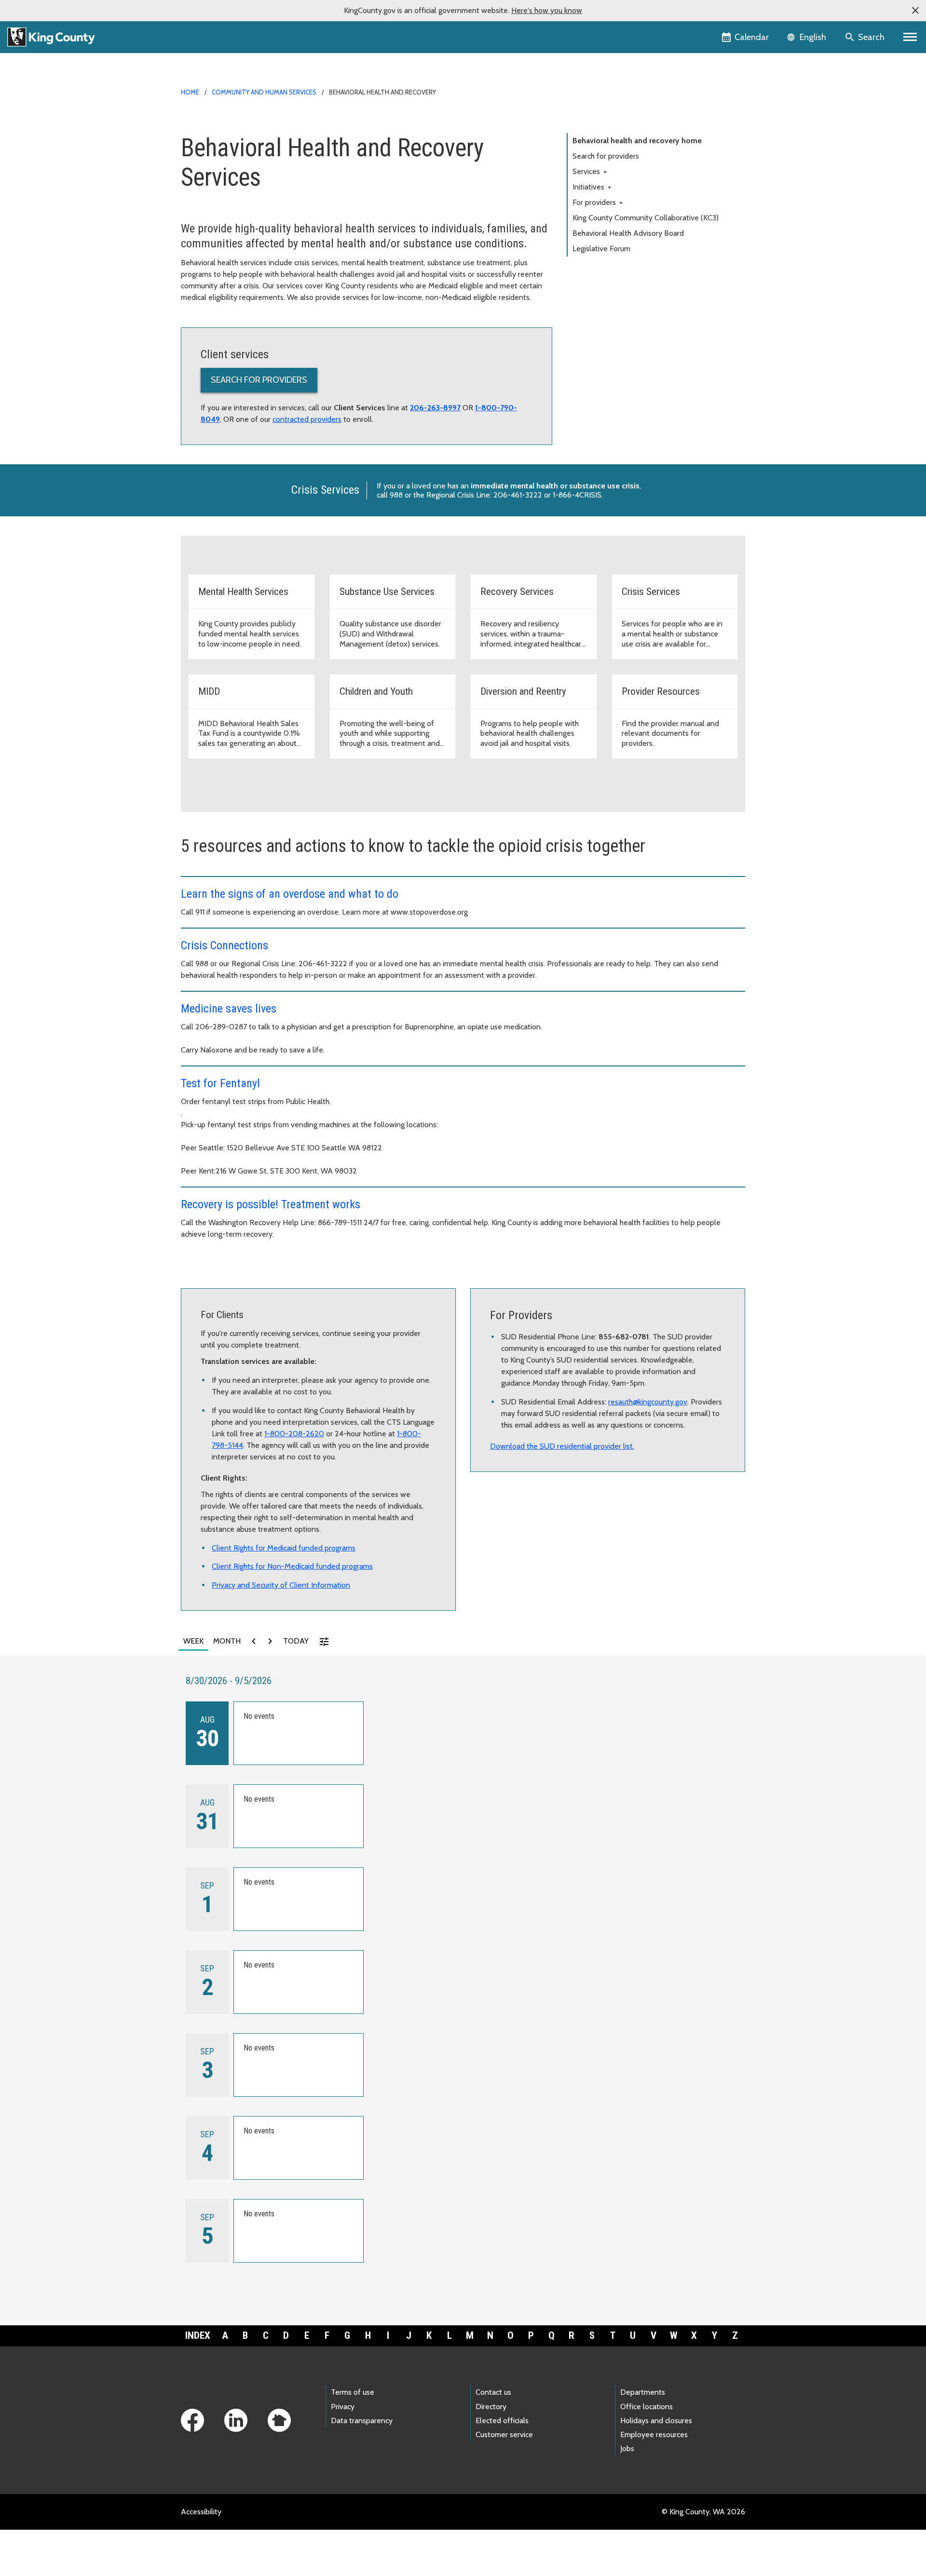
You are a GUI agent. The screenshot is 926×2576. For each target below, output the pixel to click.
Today (296, 1641)
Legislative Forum (601, 249)
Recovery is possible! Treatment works (271, 1204)
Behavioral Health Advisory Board (628, 233)
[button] (915, 11)
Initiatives (592, 187)
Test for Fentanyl (220, 1083)
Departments (643, 2392)
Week (193, 1641)
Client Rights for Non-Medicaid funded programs (292, 1566)
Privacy (343, 2407)
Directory (491, 2407)
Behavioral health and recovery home (637, 141)
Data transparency (362, 2421)
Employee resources (654, 2434)
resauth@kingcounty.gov (648, 1402)
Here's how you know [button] (547, 10)
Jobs (627, 2448)
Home (190, 92)
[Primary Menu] (910, 37)
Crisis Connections (225, 945)
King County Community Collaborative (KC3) (646, 218)
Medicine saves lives (229, 1009)
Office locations (647, 2407)
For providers (598, 202)
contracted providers (307, 419)
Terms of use (353, 2392)
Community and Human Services (264, 92)
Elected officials (502, 2421)
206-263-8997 (435, 408)
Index (198, 2335)
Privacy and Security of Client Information (281, 1585)
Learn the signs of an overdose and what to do (290, 894)
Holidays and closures (656, 2421)
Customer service (504, 2434)
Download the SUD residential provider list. (562, 1446)
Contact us (493, 2392)
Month (227, 1641)
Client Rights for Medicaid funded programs (284, 1548)
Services (590, 171)
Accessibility (201, 2512)
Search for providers (259, 380)
